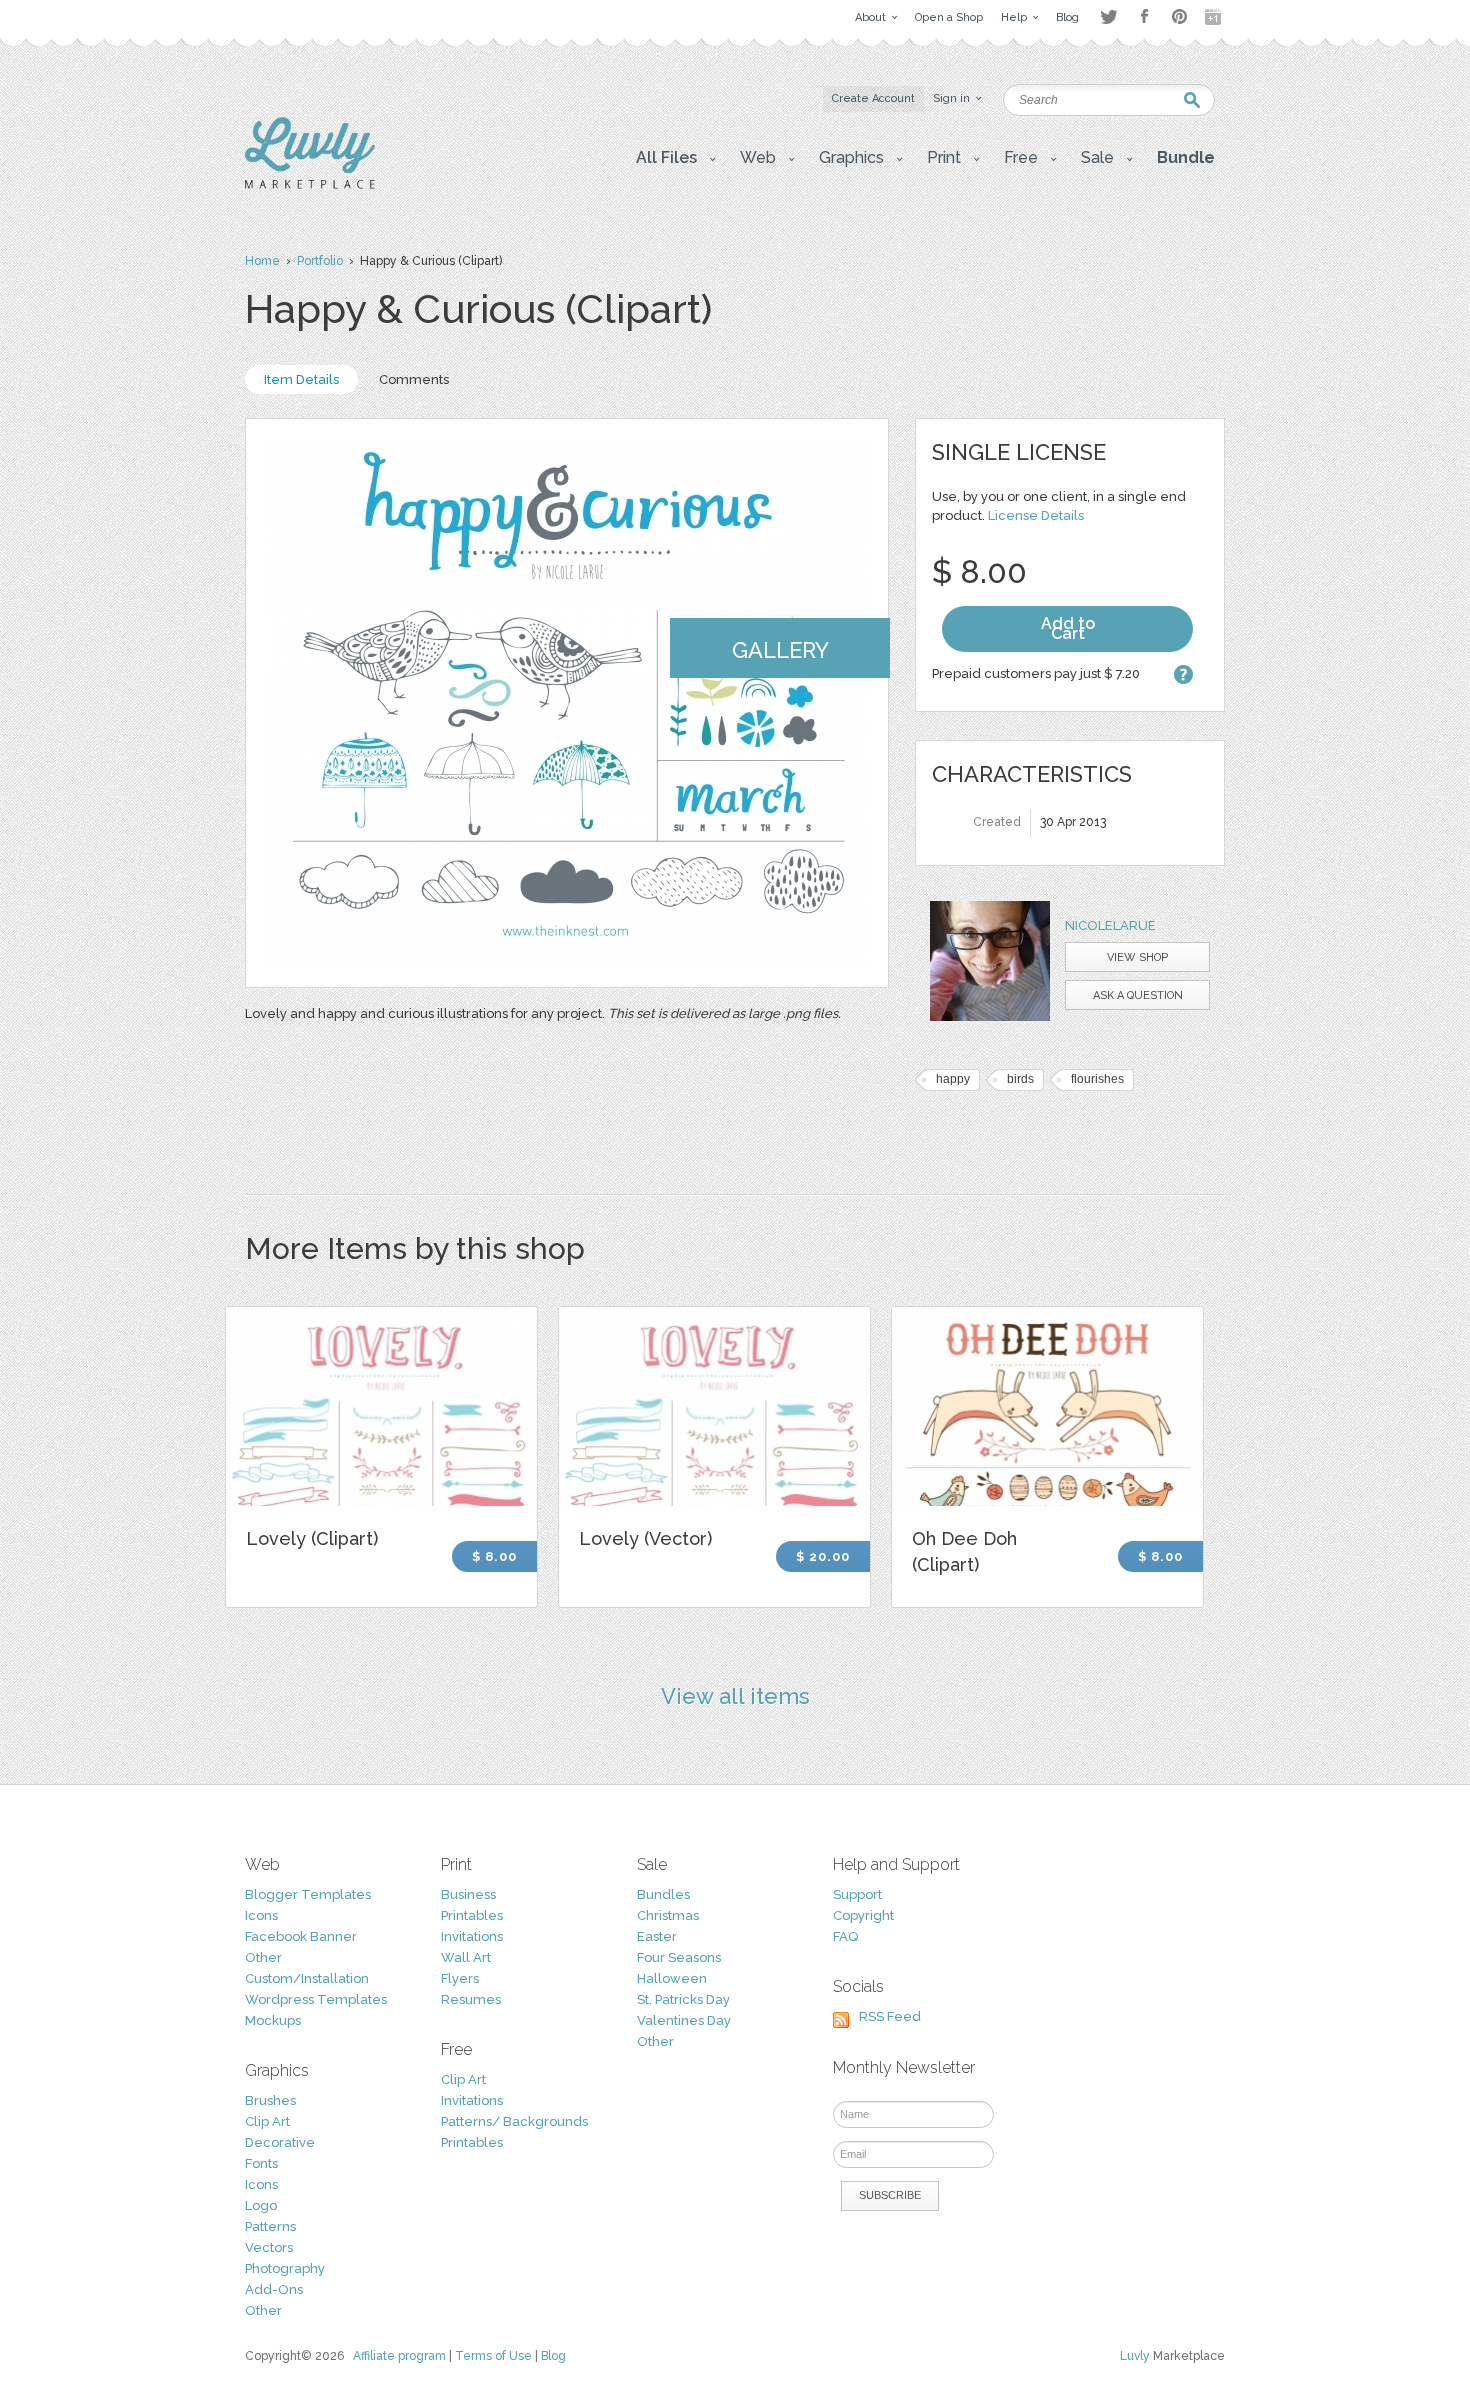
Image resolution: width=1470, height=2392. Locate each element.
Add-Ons (274, 2289)
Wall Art (466, 1957)
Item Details (301, 379)
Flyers (460, 1978)
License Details (1036, 515)
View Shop (1137, 957)
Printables (472, 1915)
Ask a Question (1138, 995)
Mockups (273, 2020)
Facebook (1144, 17)
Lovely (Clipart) (312, 1538)
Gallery (780, 650)
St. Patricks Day (683, 1999)
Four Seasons (679, 1957)
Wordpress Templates (316, 1999)
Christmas (668, 1915)
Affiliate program (399, 2356)
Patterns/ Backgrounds (514, 2121)
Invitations (472, 1936)
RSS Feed (890, 2016)
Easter (657, 1936)
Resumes (471, 1999)
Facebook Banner (301, 1936)
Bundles (663, 1894)
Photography (285, 2268)
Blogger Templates (308, 1894)
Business (468, 1894)
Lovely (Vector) (645, 1538)
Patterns (270, 2226)
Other (263, 1957)
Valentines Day (684, 2020)
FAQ (845, 1936)
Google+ (1215, 17)
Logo (261, 2205)
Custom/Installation (307, 1978)
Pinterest (1179, 16)
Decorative (280, 2142)
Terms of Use (493, 2356)
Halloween (672, 1978)
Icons (261, 1915)
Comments (414, 379)
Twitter (1108, 16)
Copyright (863, 1915)
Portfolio (320, 261)
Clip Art (267, 2121)
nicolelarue (1110, 925)
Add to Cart (1068, 628)
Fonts (261, 2163)
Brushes (270, 2100)
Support (857, 1894)
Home (262, 261)
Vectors (269, 2247)
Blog (553, 2356)
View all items (735, 1696)
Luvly (1135, 2356)
